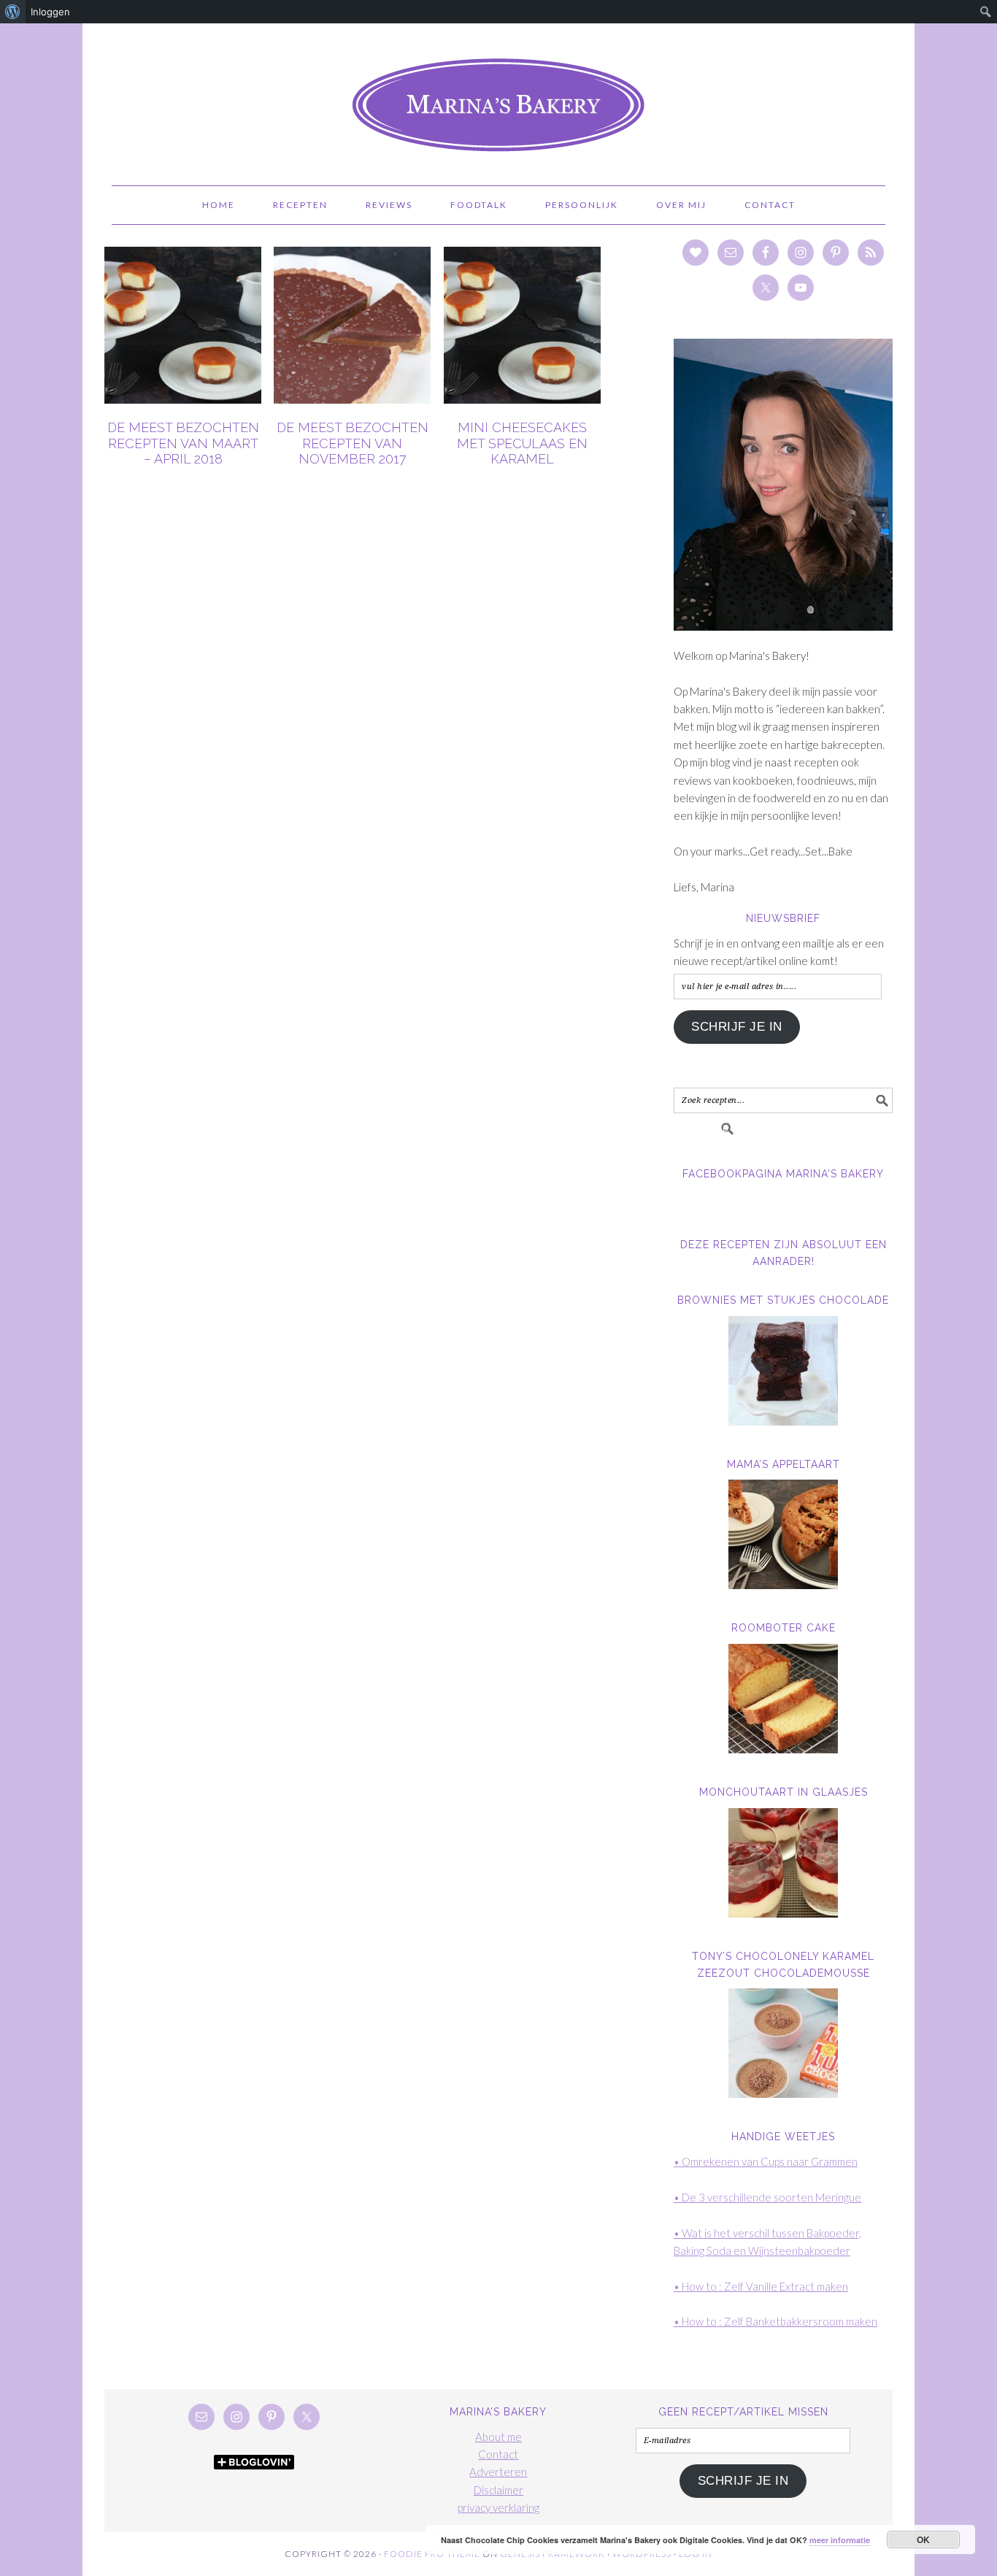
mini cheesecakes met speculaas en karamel (522, 443)
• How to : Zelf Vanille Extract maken (761, 2286)
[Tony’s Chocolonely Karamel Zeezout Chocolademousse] (783, 2043)
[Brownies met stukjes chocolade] (783, 1371)
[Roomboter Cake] (783, 1699)
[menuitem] (13, 12)
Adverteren (498, 2472)
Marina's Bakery (498, 98)
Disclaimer (498, 2490)
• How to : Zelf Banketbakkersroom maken (775, 2321)
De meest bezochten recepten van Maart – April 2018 (183, 443)
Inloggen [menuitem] (50, 12)
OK (924, 2540)
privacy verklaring (498, 2507)
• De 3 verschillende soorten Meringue (767, 2197)
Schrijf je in (737, 1027)
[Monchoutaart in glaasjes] (783, 1863)
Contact (498, 2454)
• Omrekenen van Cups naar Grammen (766, 2161)
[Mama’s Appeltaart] (783, 1534)
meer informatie (840, 2540)
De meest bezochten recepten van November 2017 (353, 443)
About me (498, 2437)
